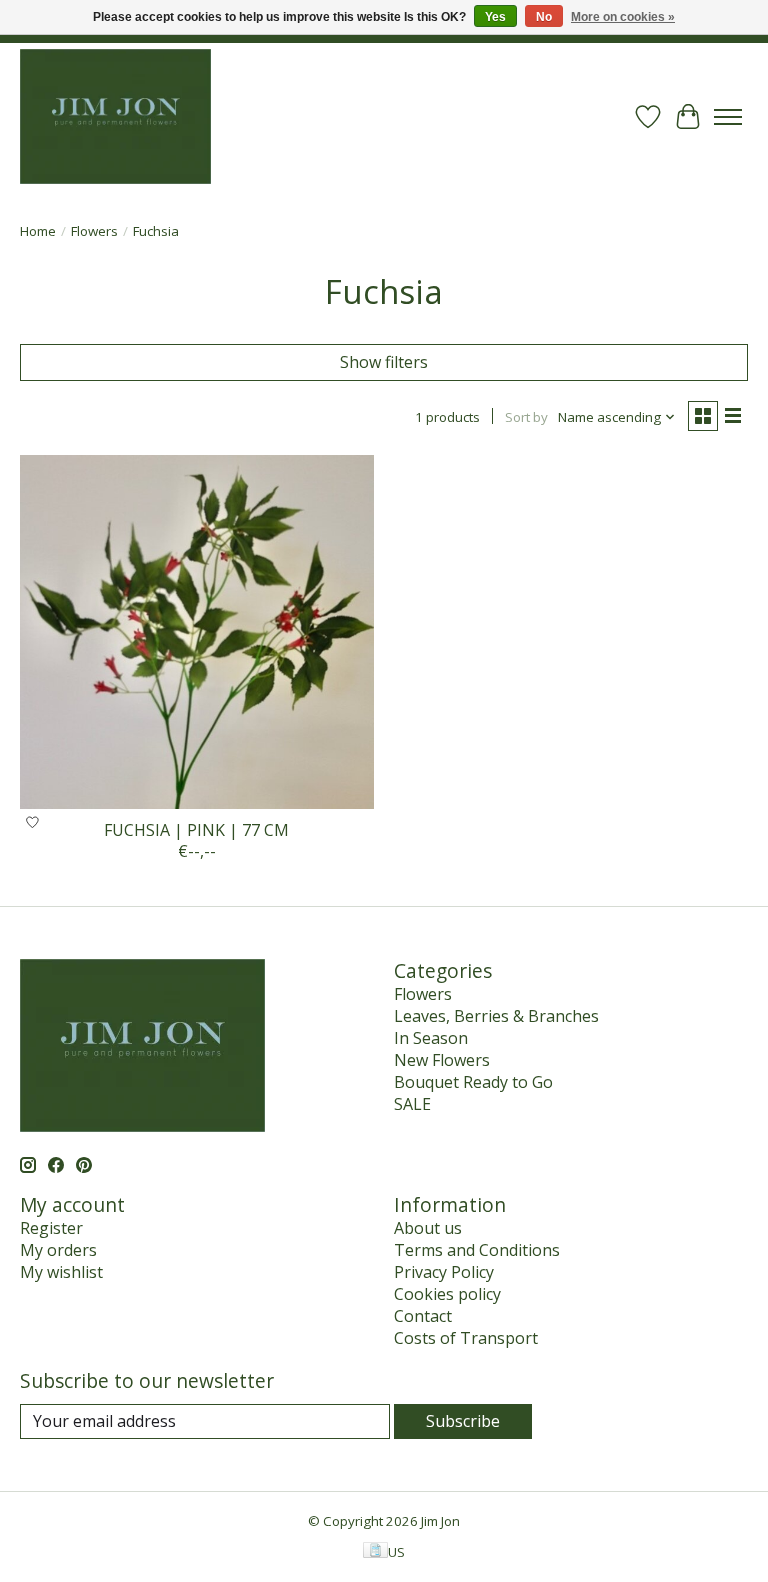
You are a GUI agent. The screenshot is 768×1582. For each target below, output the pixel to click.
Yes (495, 17)
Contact (423, 1316)
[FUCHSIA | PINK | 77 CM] (197, 632)
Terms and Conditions (477, 1250)
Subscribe (463, 1421)
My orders (58, 1250)
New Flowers (442, 1060)
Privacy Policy (444, 1272)
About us (428, 1228)
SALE (412, 1104)
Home (38, 231)
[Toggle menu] (728, 117)
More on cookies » (623, 17)
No (544, 17)
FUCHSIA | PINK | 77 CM (196, 830)
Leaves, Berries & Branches (496, 1016)
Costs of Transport (466, 1338)
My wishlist (61, 1272)
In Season (431, 1038)
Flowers (94, 231)
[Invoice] (375, 1552)
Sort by (526, 417)
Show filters (384, 362)
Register (51, 1228)
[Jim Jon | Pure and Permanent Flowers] (115, 116)
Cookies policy (447, 1294)
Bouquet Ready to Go (473, 1082)
